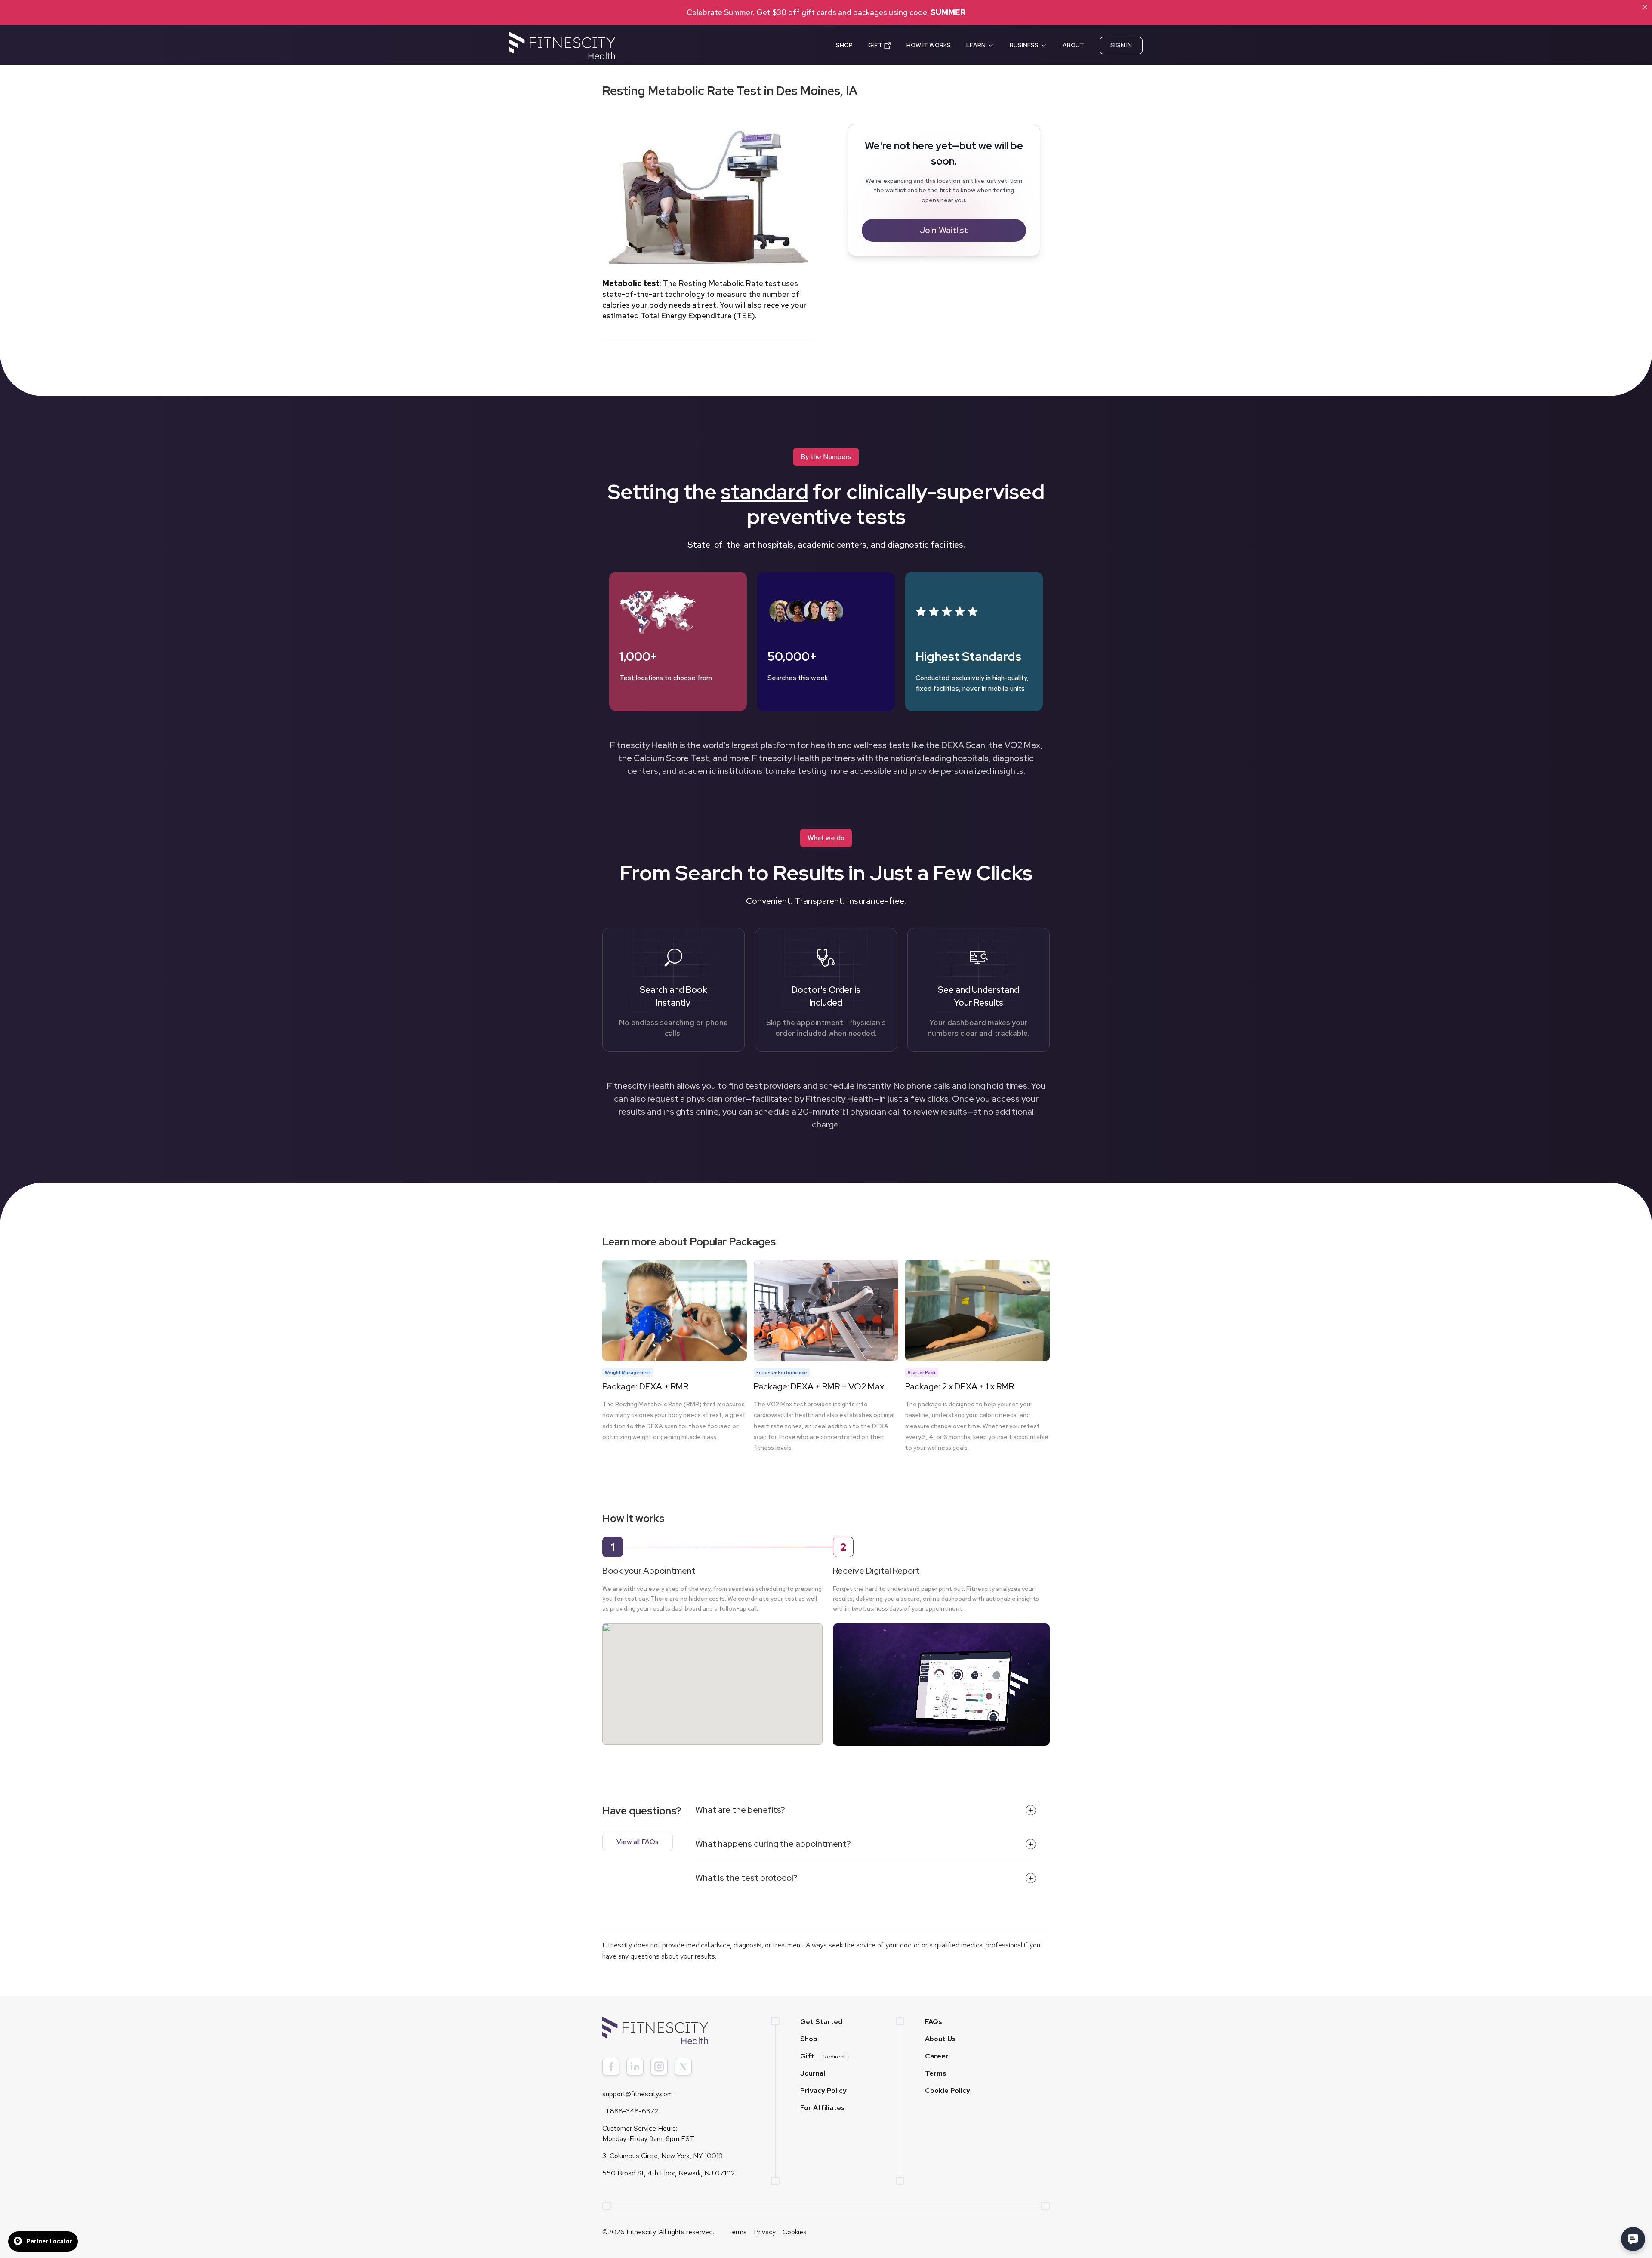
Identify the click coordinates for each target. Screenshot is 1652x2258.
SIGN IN (1121, 45)
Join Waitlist (944, 230)
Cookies (795, 2232)
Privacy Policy (823, 2090)
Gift (823, 2056)
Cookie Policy (948, 2090)
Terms (936, 2073)
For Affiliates (823, 2108)
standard (765, 492)
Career (937, 2056)
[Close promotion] (1645, 7)
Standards (992, 656)
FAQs (934, 2022)
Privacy (765, 2232)
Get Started (821, 2022)
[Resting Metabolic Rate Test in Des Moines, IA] (712, 1676)
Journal (813, 2073)
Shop (809, 2039)
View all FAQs (638, 1842)
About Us (940, 2039)
